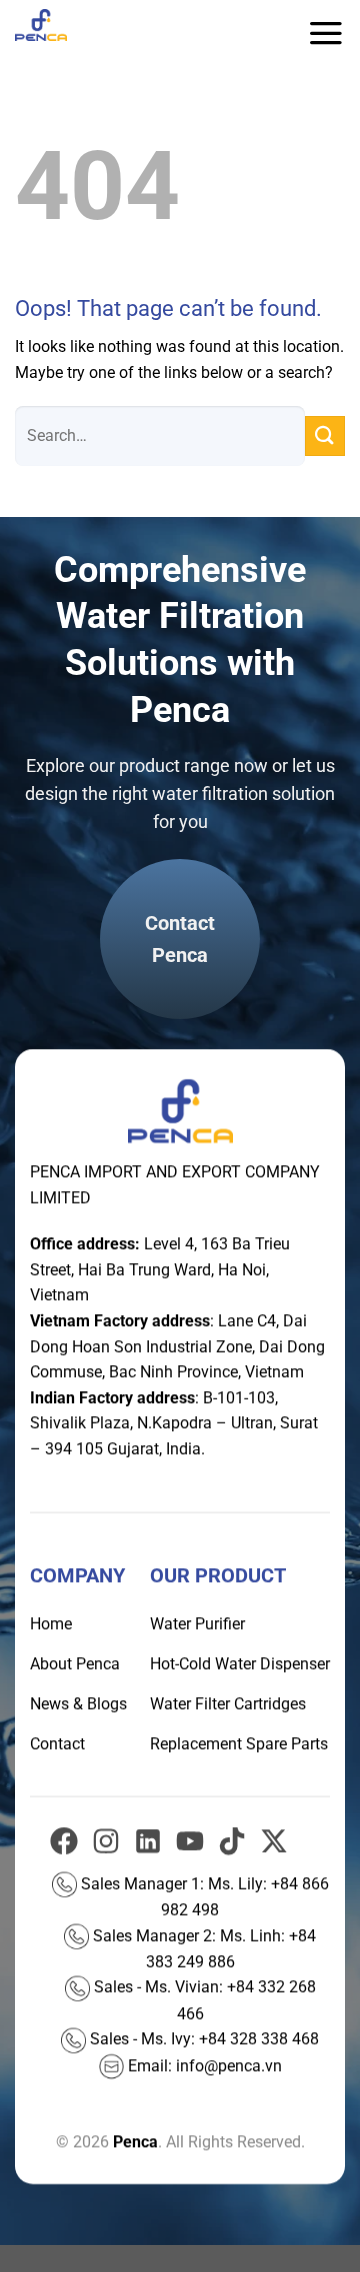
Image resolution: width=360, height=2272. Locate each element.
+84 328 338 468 (259, 2039)
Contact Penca (180, 939)
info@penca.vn (229, 2065)
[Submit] (325, 435)
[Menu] (326, 33)
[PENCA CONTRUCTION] (49, 25)
